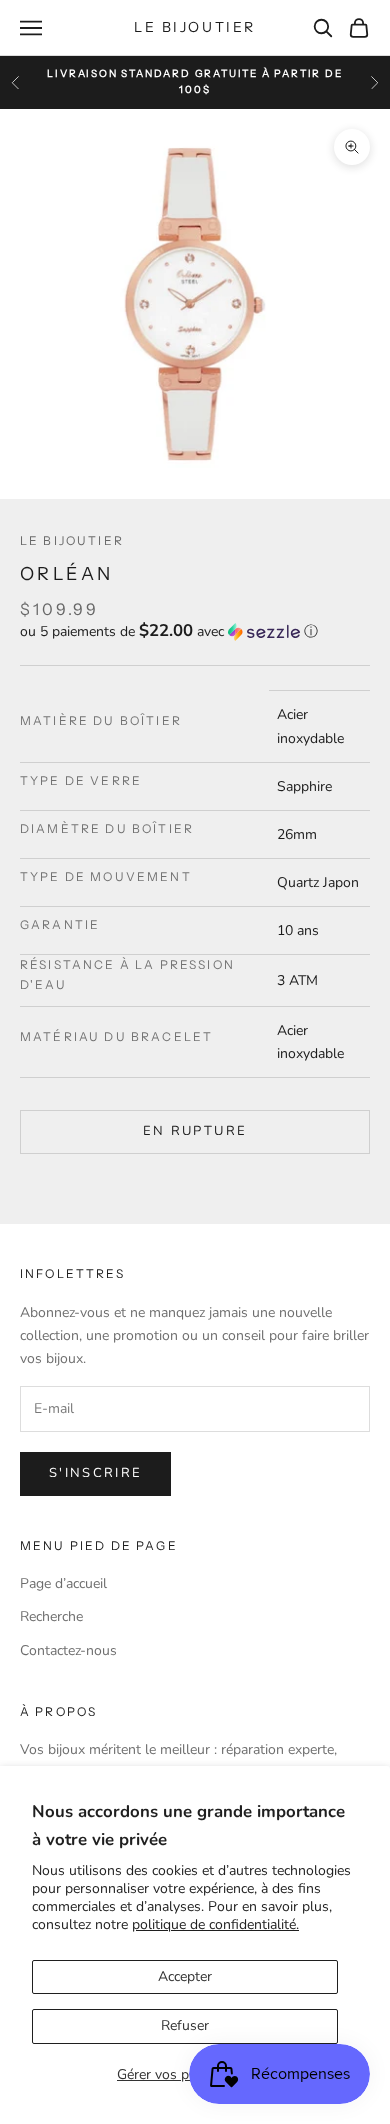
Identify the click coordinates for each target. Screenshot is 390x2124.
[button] (195, 631)
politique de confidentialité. (215, 1924)
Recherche (51, 1616)
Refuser (185, 2025)
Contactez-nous (68, 1650)
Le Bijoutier (72, 540)
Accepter (185, 1976)
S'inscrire (95, 1473)
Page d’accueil (63, 1583)
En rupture (195, 1131)
